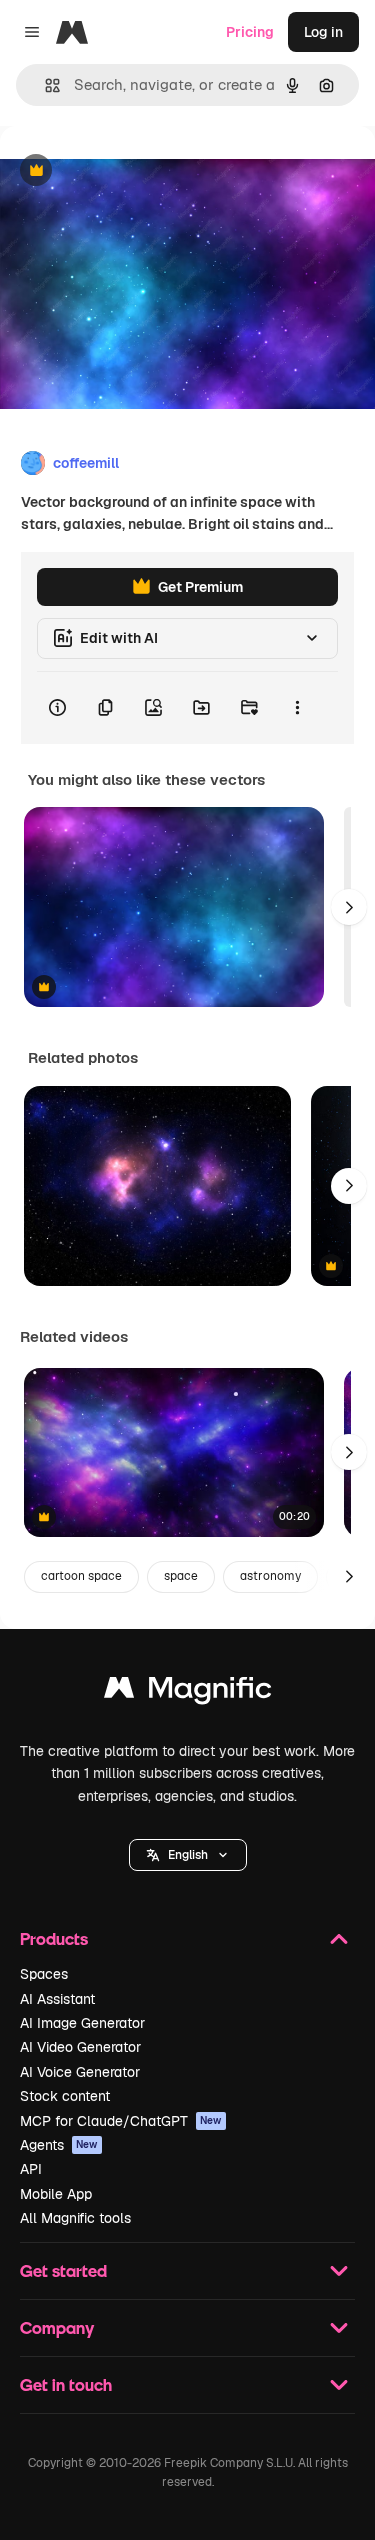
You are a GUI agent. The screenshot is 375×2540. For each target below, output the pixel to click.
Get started (63, 2270)
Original (128, 171)
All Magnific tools (75, 2218)
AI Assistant (57, 1999)
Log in (323, 32)
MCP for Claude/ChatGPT (121, 2121)
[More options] (297, 708)
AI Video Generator (80, 2047)
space (181, 1576)
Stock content (65, 2096)
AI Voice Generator (80, 2072)
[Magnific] (188, 1692)
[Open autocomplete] (44, 85)
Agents (59, 2145)
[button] (188, 1855)
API (31, 2169)
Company (57, 2327)
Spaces (44, 1974)
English (188, 1855)
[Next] (349, 907)
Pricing (250, 32)
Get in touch (66, 2384)
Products (54, 1938)
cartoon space (81, 1576)
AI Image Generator (82, 2023)
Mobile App (56, 2194)
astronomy (270, 1576)
